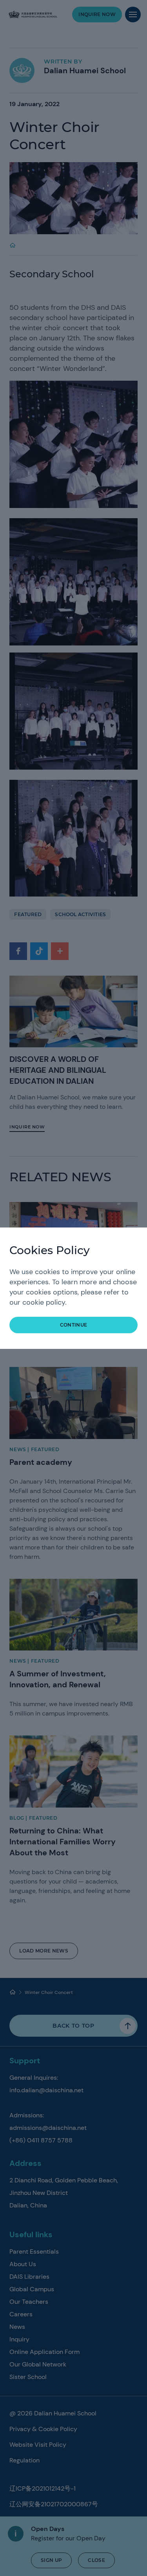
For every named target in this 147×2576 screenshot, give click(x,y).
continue (74, 1325)
